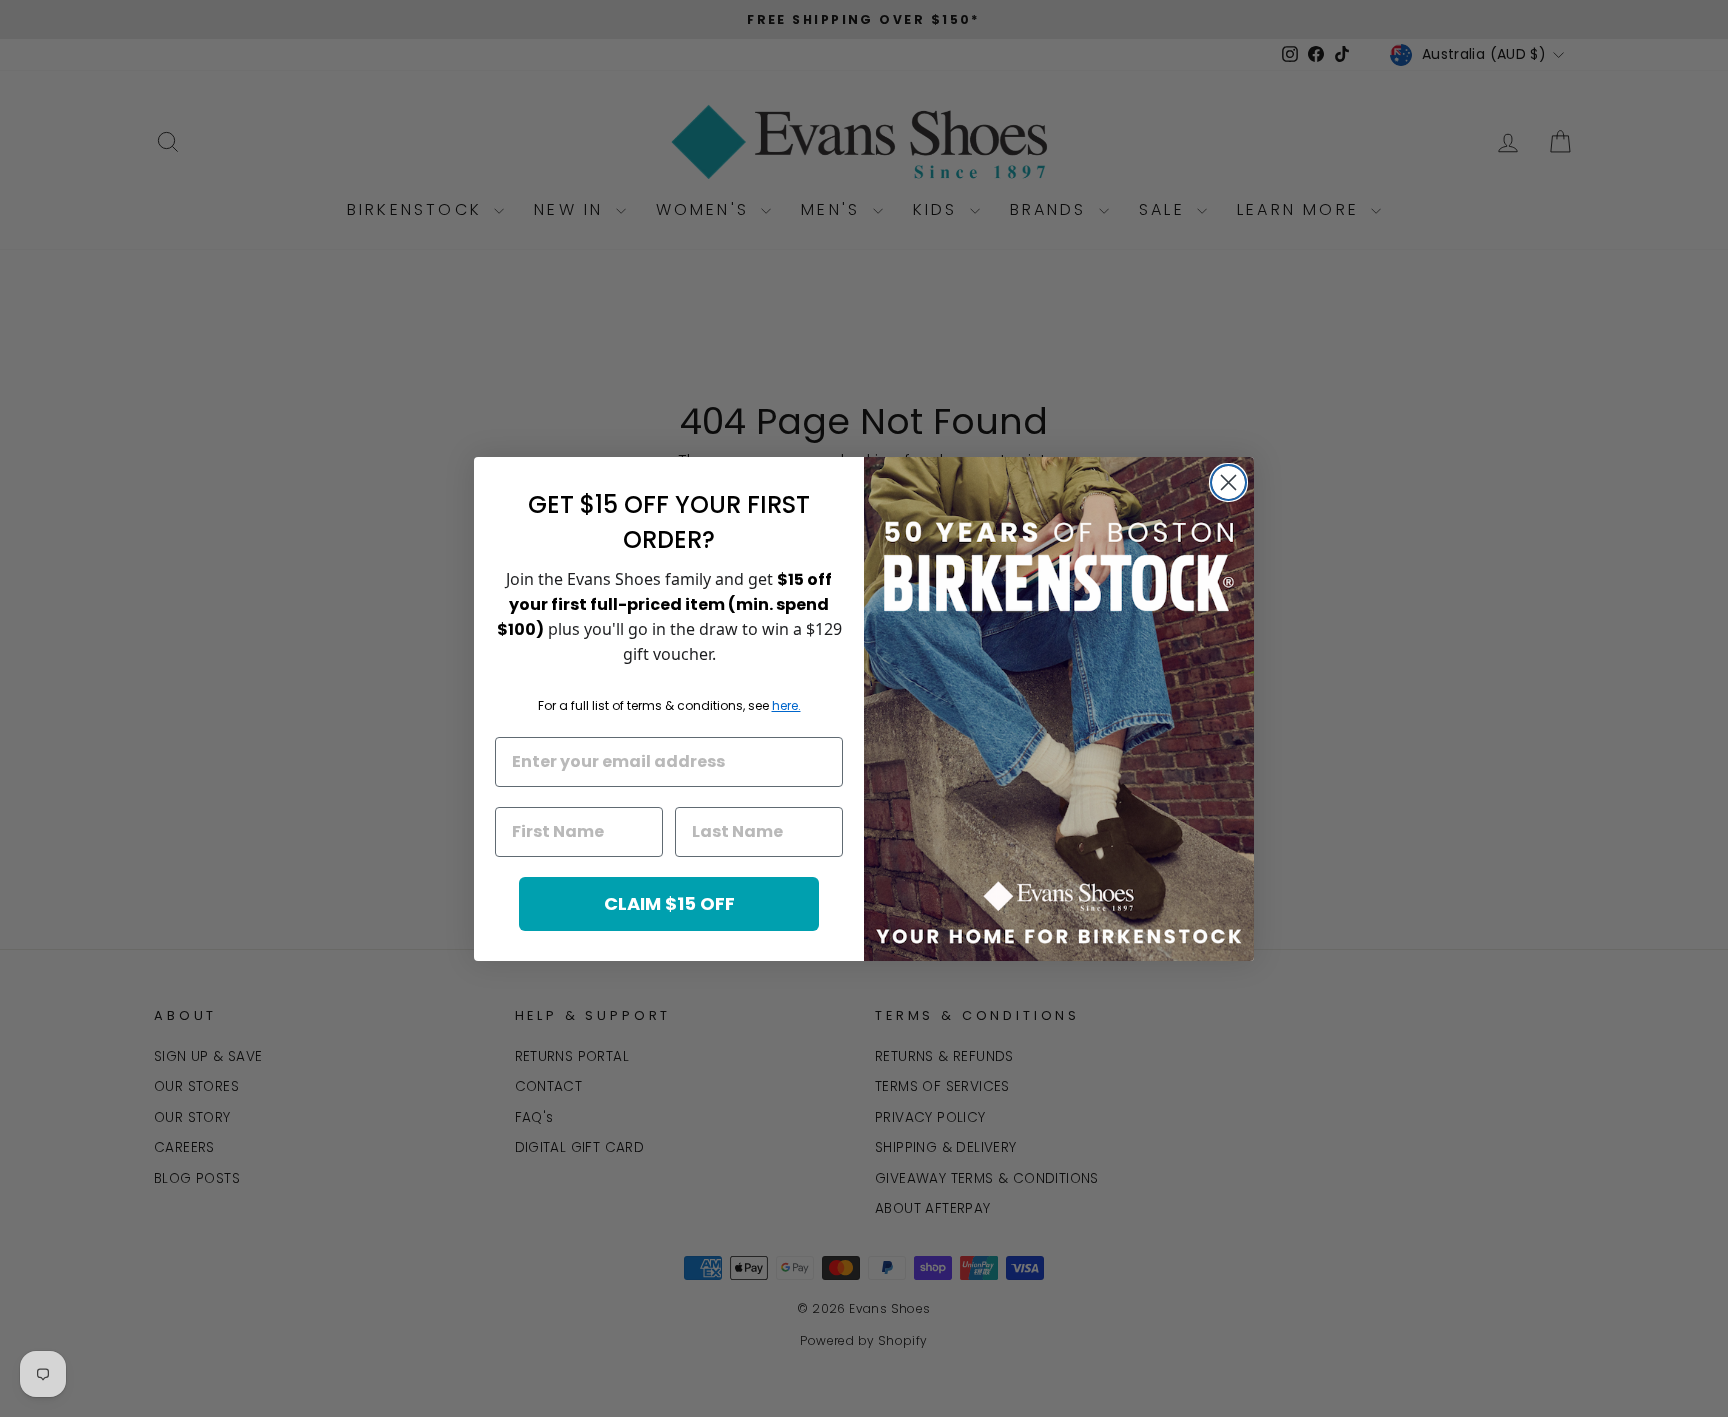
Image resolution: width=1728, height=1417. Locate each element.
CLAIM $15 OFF (669, 903)
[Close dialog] (1228, 482)
